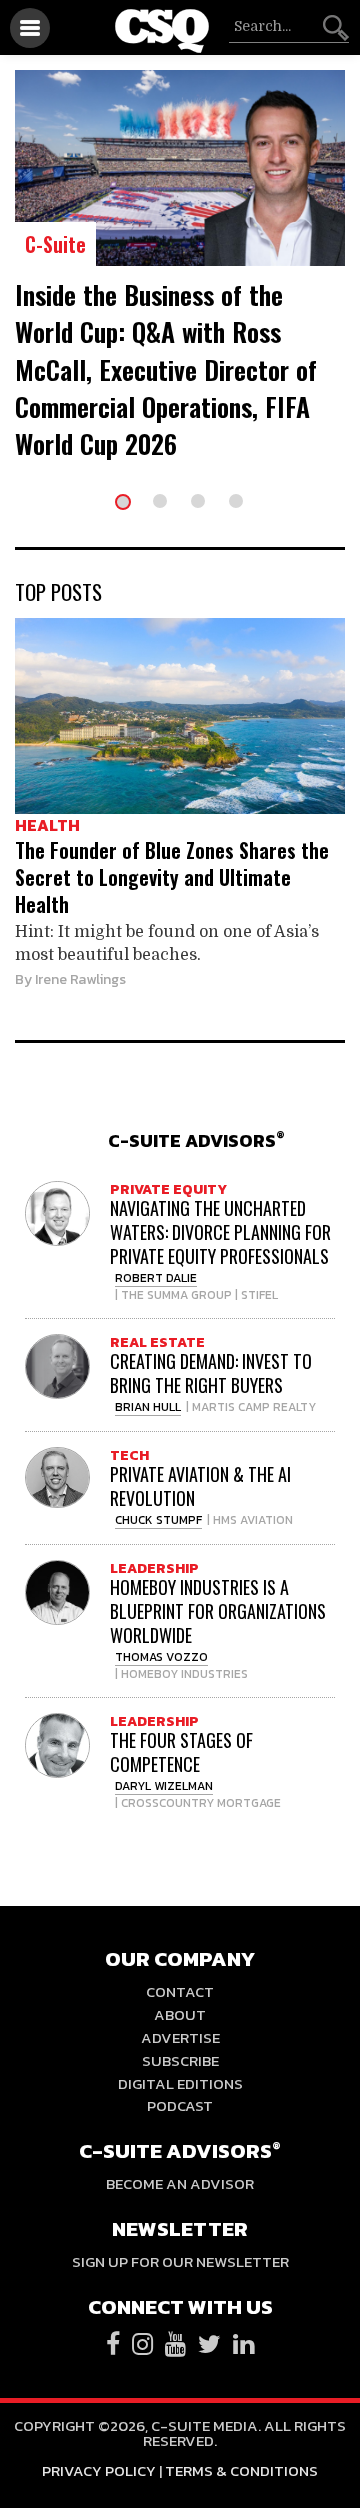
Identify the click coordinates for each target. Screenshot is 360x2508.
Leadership (154, 1568)
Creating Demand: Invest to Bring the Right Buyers (211, 1373)
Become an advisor (180, 2183)
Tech (129, 1455)
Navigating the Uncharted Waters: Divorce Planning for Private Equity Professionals (220, 1232)
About (180, 2014)
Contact (180, 1991)
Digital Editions (180, 2083)
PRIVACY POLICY (99, 2470)
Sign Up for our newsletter (180, 2261)
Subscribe (180, 2060)
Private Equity (168, 1189)
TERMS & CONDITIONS (241, 2470)
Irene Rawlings (80, 979)
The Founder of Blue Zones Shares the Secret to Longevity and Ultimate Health (172, 877)
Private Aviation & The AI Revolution (200, 1486)
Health (47, 825)
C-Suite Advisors (196, 1140)
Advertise (180, 2037)
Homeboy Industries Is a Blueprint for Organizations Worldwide (218, 1611)
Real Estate (157, 1342)
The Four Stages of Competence (181, 1752)
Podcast (180, 2105)
